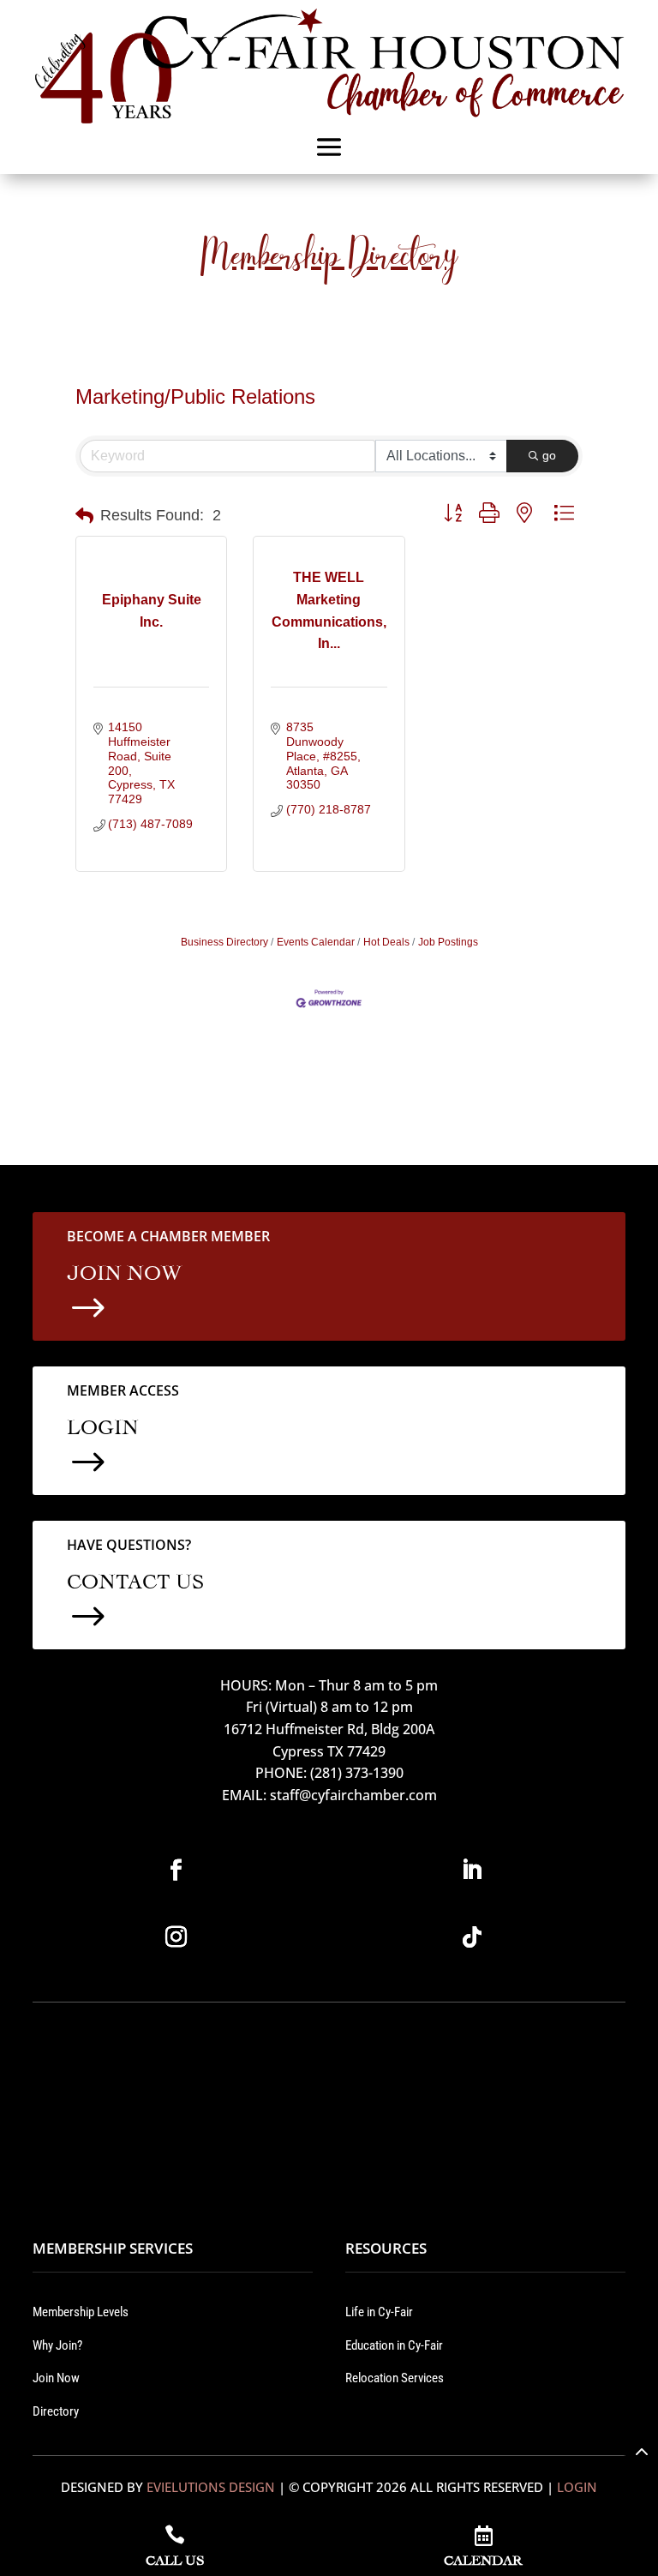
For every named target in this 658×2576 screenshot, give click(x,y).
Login (577, 2487)
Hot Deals (386, 942)
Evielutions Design (211, 2487)
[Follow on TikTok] (472, 1937)
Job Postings (448, 942)
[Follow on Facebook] (176, 1870)
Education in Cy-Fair (394, 2345)
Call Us (175, 2558)
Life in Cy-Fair (379, 2312)
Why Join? (57, 2345)
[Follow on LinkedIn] (472, 1870)
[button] (84, 516)
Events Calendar (316, 942)
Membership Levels (81, 2312)
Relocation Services (395, 2378)
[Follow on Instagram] (176, 1937)
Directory (56, 2411)
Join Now (56, 2378)
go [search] (549, 455)
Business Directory (224, 942)
